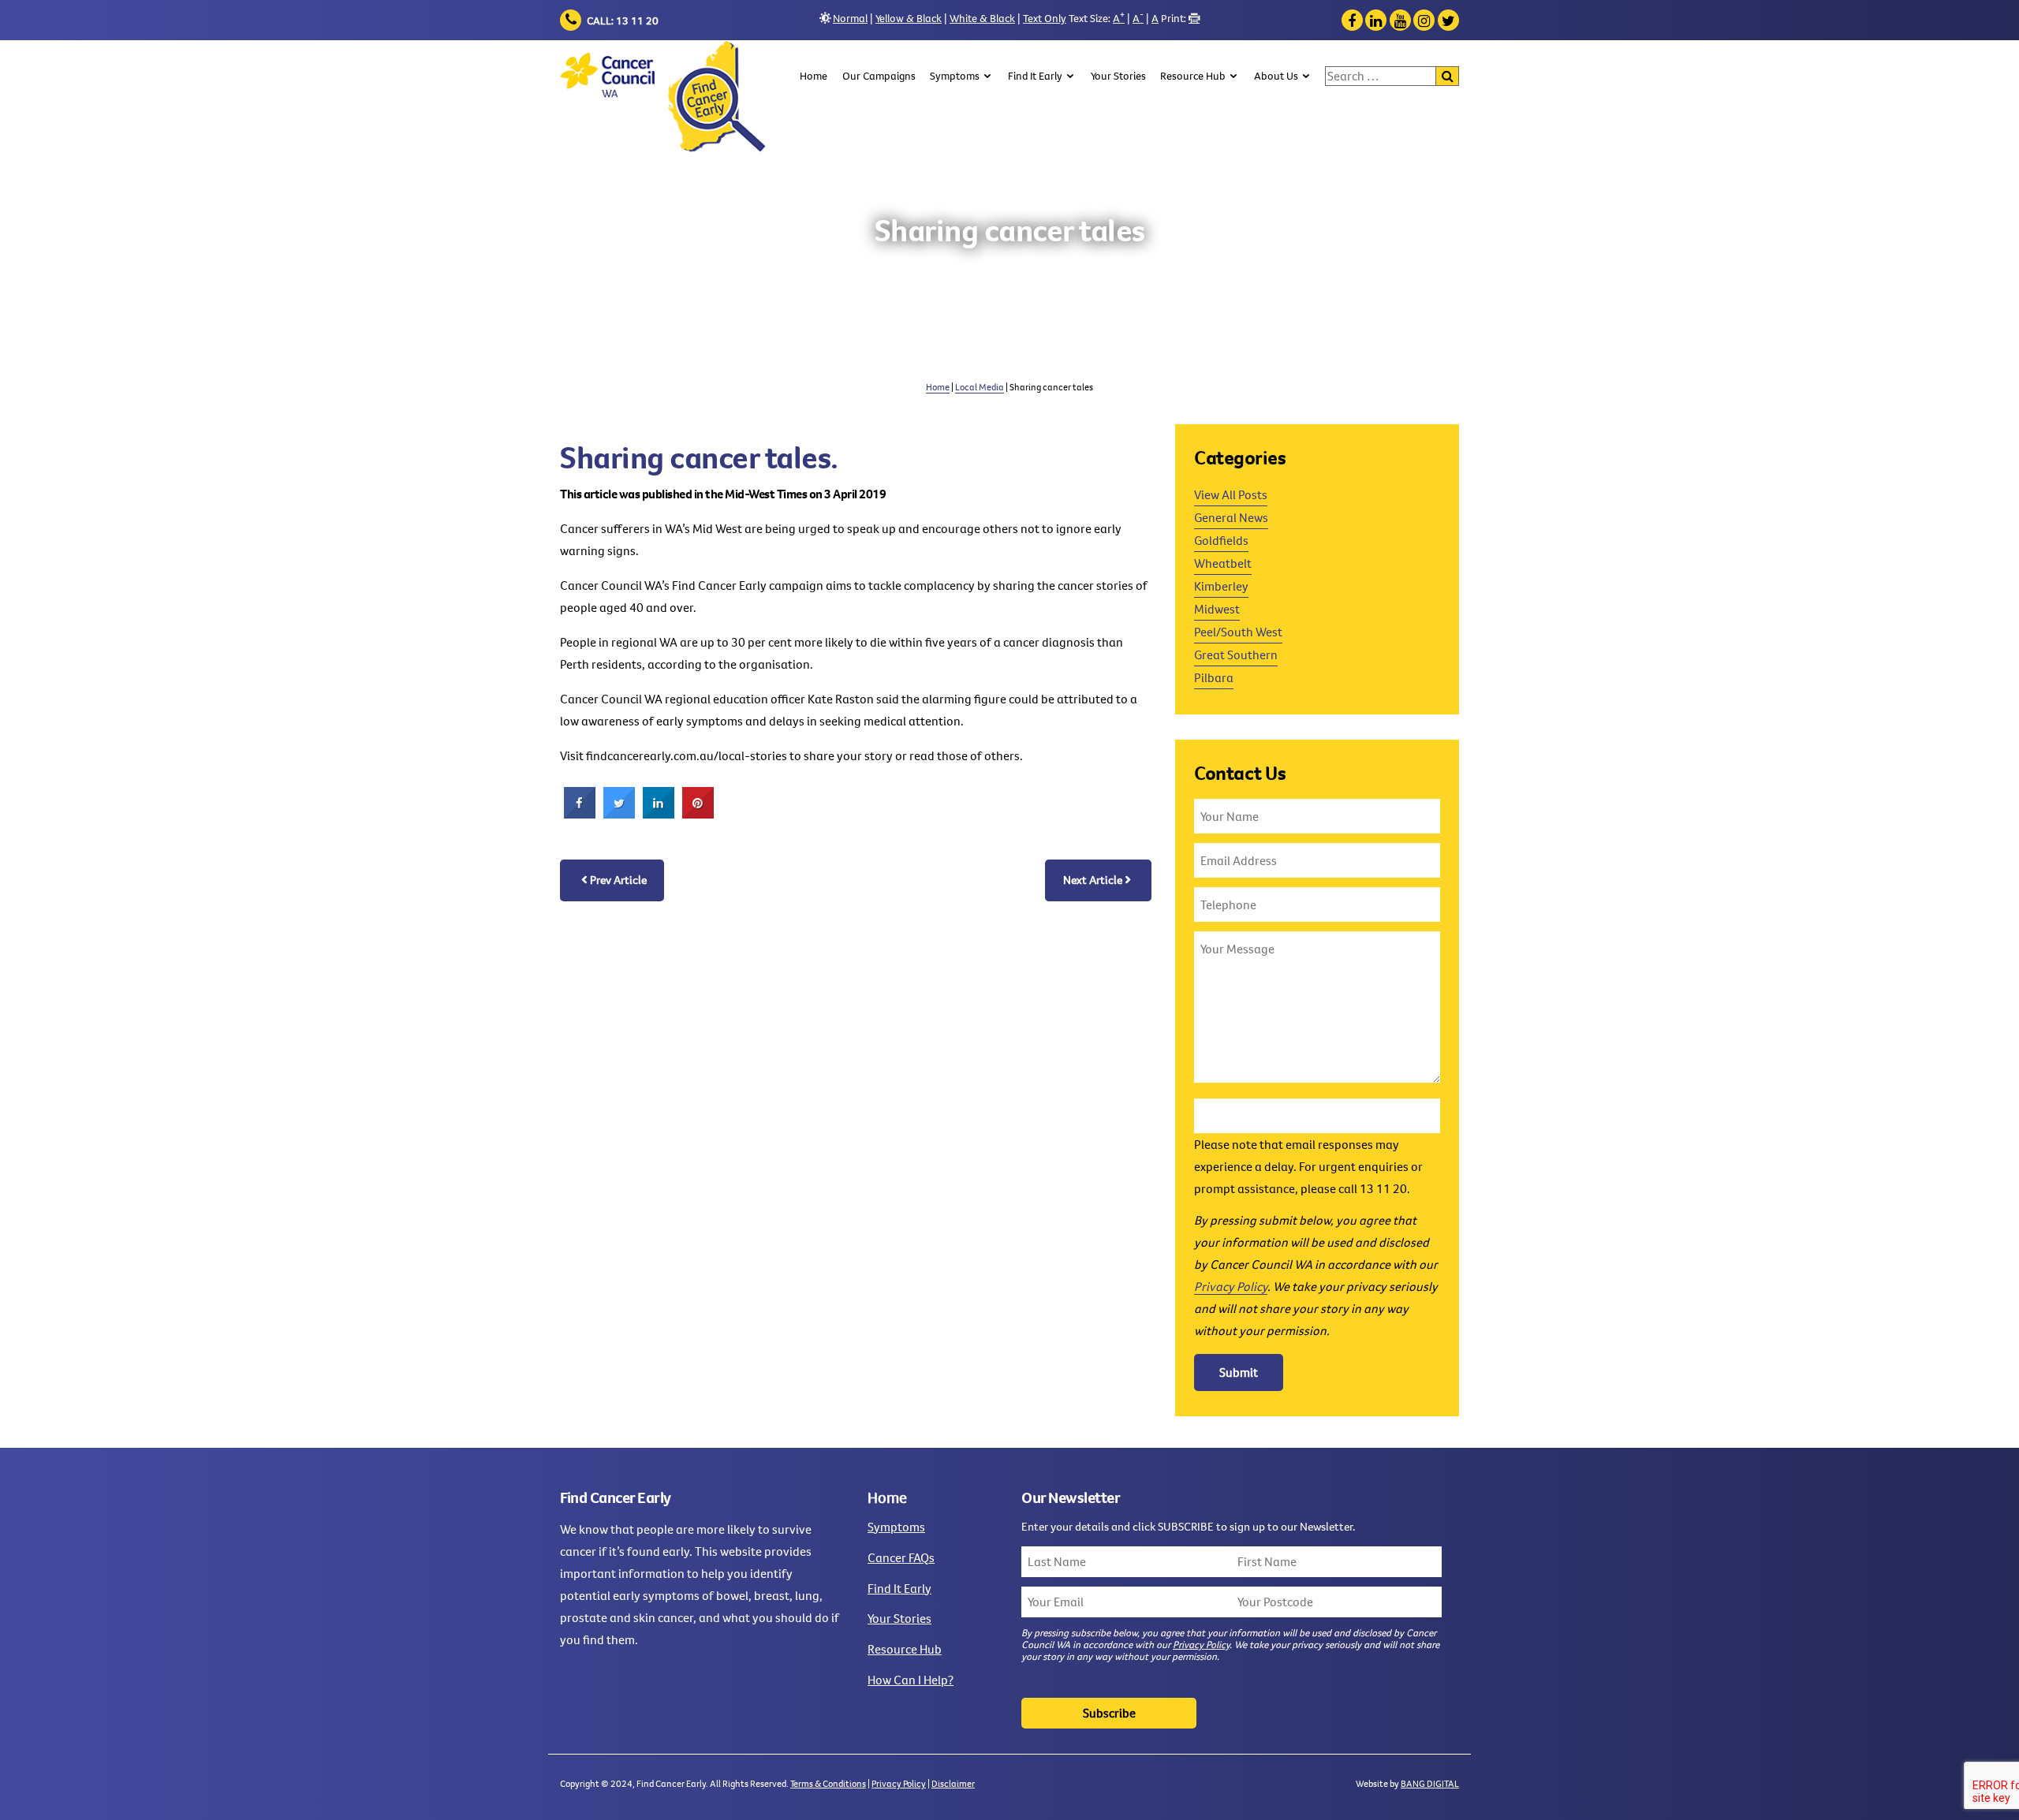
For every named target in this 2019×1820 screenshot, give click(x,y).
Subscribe (1109, 1713)
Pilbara (1214, 677)
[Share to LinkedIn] (659, 814)
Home (814, 76)
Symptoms (955, 76)
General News (1231, 517)
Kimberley (1221, 586)
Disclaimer (953, 1783)
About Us (1276, 76)
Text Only (1045, 18)
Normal (850, 18)
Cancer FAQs (901, 1557)
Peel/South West (1238, 632)
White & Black (982, 18)
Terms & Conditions (828, 1783)
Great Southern (1236, 655)
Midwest (1217, 609)
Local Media (980, 387)
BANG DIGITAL (1430, 1783)
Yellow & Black (909, 18)
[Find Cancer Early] (664, 97)
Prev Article (618, 880)
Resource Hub (1193, 76)
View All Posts (1231, 494)
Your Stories (1118, 76)
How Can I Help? (911, 1680)
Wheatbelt (1223, 563)
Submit (1239, 1372)
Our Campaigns (879, 76)
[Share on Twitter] (619, 814)
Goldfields (1221, 540)
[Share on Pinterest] (698, 814)
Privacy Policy (1231, 1286)
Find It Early (1035, 76)
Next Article (1093, 880)
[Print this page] (1194, 18)
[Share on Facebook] (580, 814)
